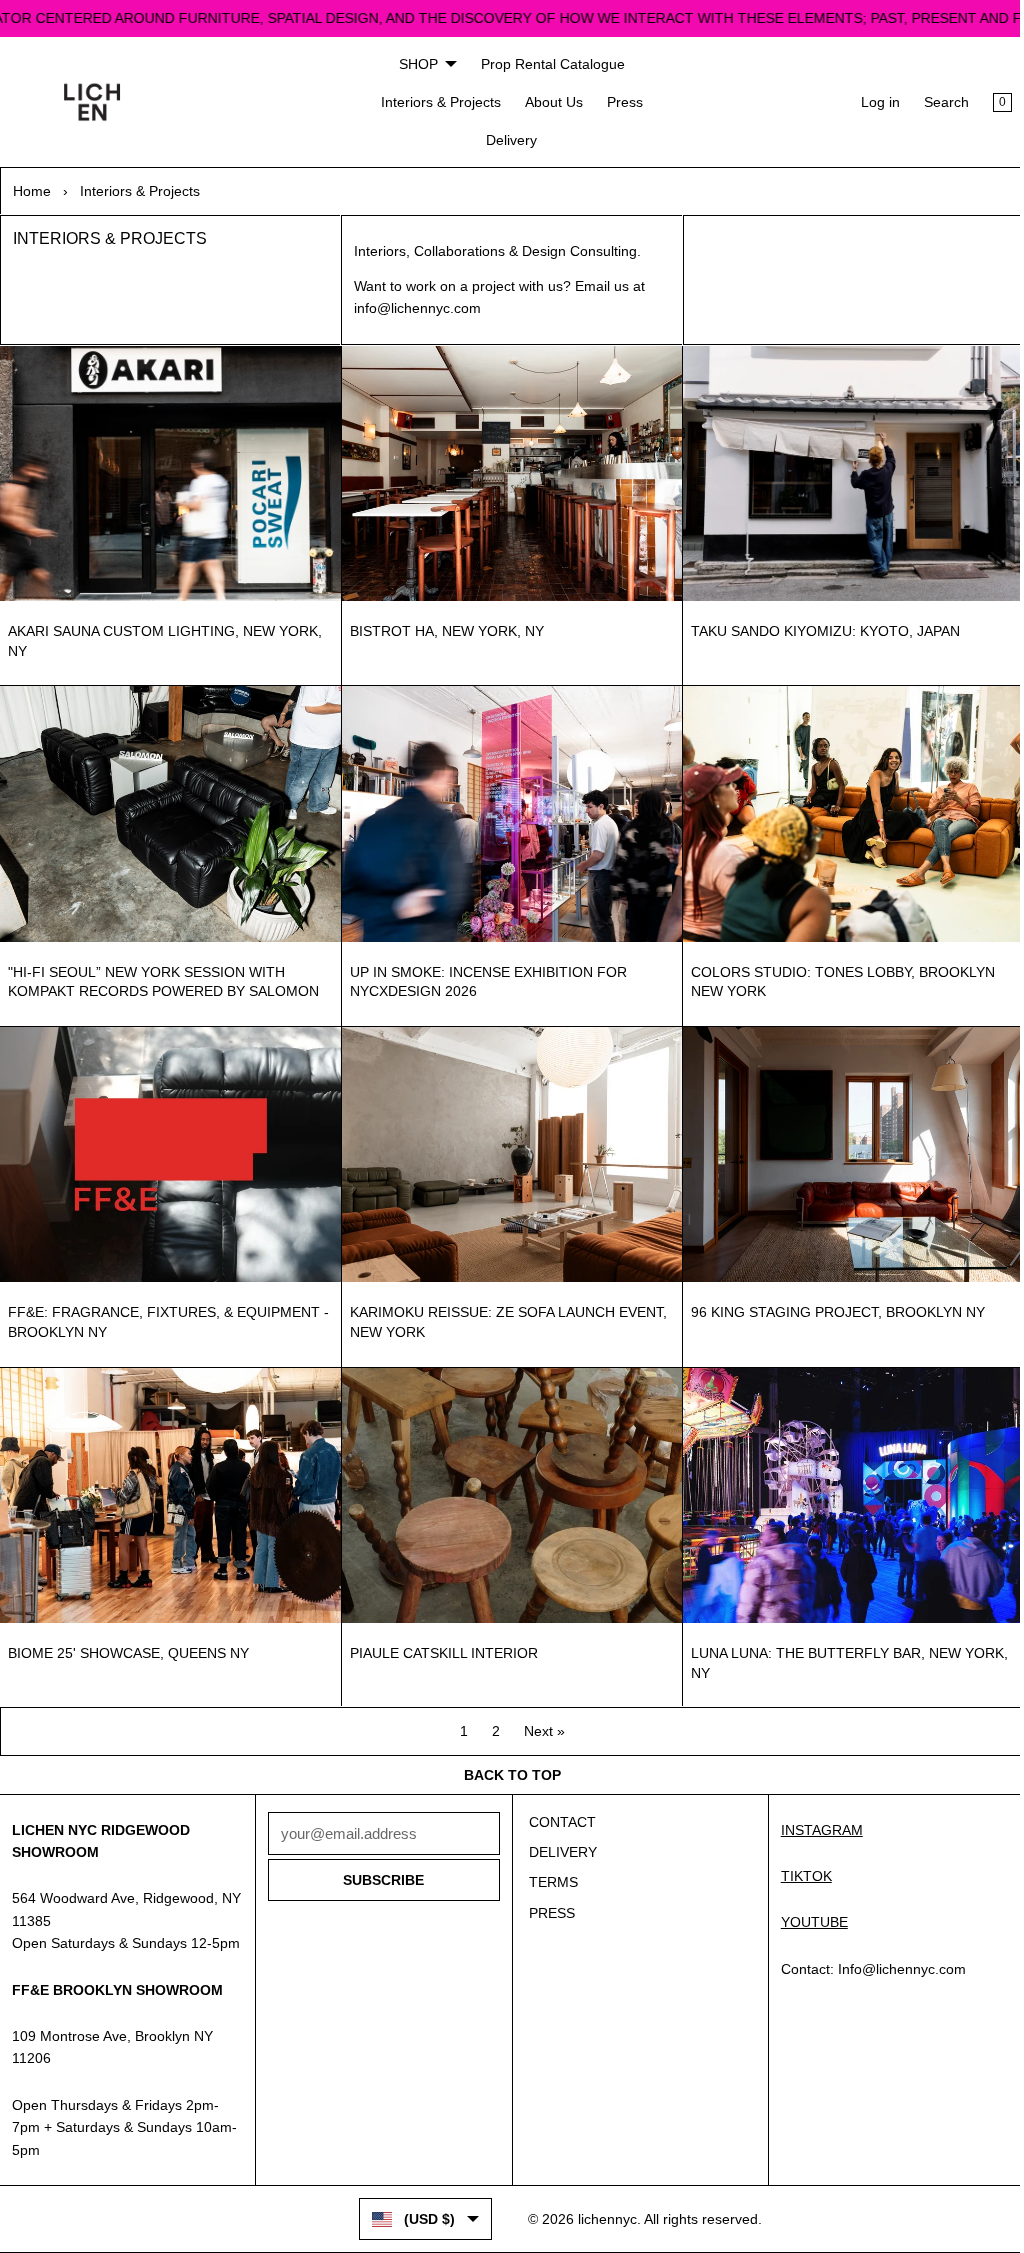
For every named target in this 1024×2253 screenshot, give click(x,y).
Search (936, 102)
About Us (549, 102)
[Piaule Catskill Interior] (506, 1486)
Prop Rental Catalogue (548, 64)
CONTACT (557, 1822)
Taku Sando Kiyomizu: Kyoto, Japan (819, 629)
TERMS (548, 1882)
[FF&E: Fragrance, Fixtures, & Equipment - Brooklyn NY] (168, 1148)
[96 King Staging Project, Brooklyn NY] (845, 1148)
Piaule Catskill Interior (440, 1643)
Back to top (507, 1775)
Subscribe (380, 1880)
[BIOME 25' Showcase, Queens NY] (168, 1486)
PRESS (547, 1913)
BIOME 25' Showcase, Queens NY (128, 1643)
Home (32, 191)
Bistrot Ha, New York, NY (443, 629)
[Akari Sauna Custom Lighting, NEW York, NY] (168, 472)
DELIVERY (558, 1852)
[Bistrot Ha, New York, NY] (506, 472)
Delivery (507, 140)
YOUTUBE (806, 1922)
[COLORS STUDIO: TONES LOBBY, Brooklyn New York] (845, 810)
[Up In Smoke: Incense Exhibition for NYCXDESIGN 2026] (506, 810)
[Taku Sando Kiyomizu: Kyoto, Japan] (845, 472)
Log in (870, 102)
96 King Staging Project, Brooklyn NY (832, 1305)
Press (620, 102)
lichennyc (602, 2219)
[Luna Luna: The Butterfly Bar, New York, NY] (845, 1486)
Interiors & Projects (436, 102)
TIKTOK (798, 1876)
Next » (539, 1721)
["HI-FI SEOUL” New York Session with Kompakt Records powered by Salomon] (168, 810)
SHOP (413, 64)
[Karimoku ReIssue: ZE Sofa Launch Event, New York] (506, 1148)
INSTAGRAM (814, 1830)
